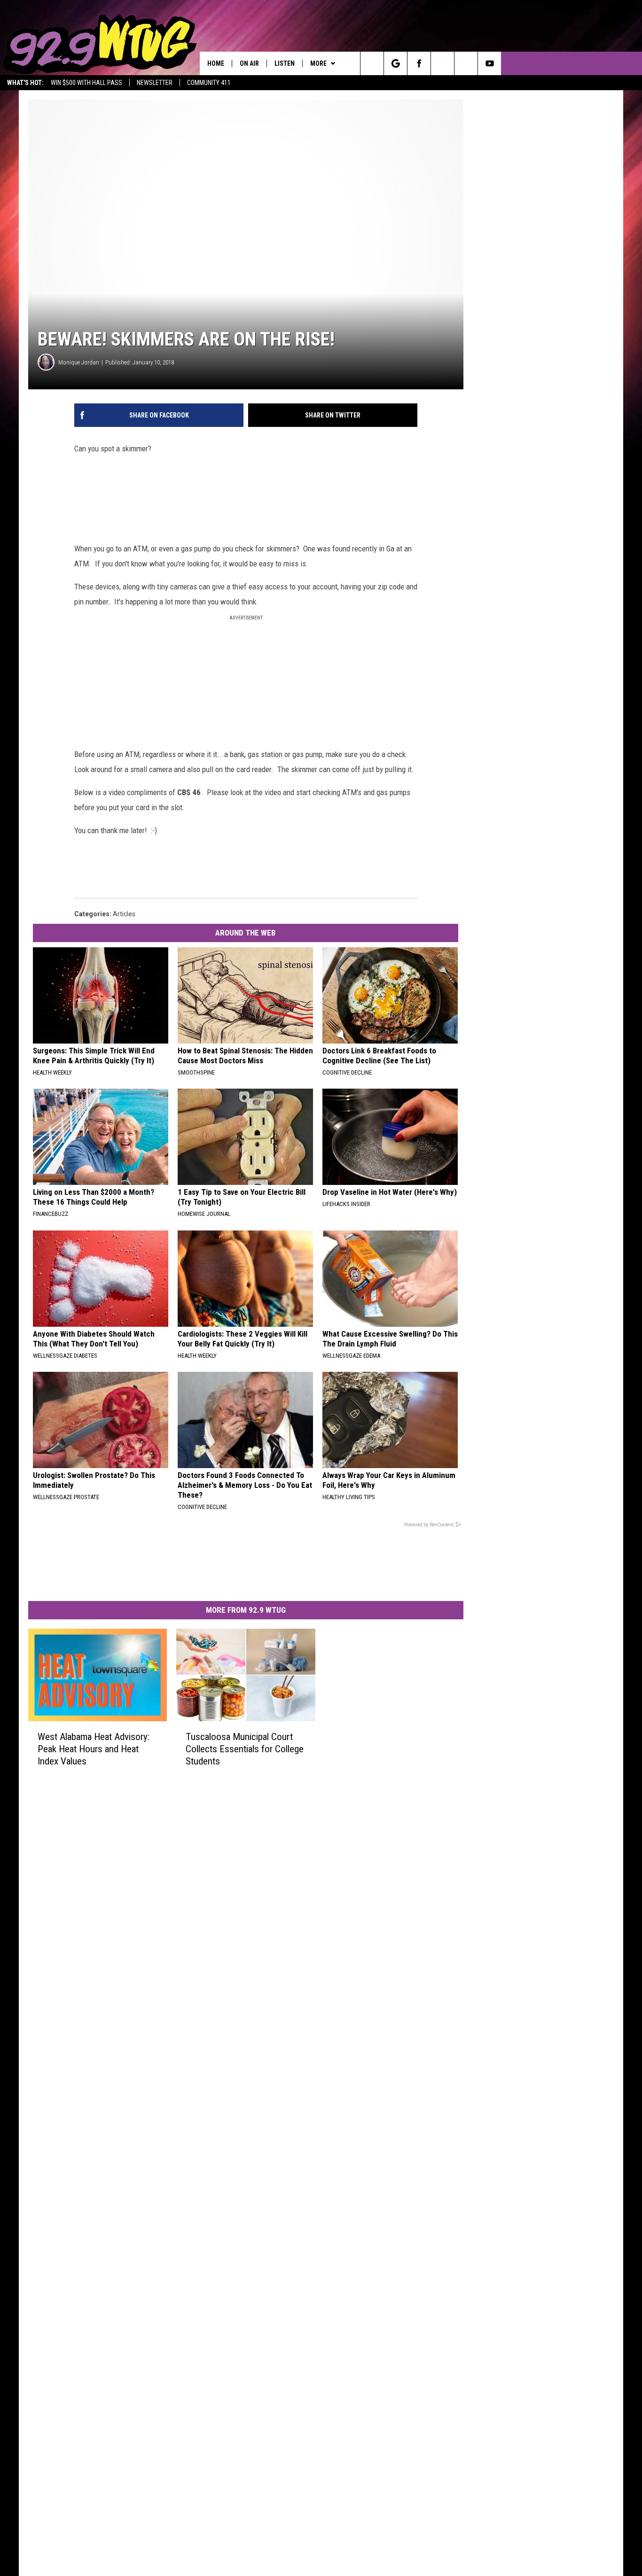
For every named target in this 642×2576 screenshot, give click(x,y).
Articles (124, 914)
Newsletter (155, 83)
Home (216, 63)
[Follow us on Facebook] (419, 63)
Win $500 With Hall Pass (86, 83)
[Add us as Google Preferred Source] (395, 63)
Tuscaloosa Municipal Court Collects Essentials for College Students (245, 1749)
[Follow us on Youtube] (489, 63)
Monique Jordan (79, 362)
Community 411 (209, 83)
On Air (249, 63)
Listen (285, 63)
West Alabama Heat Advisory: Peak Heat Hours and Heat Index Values (94, 1749)
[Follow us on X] (466, 63)
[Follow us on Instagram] (442, 63)
